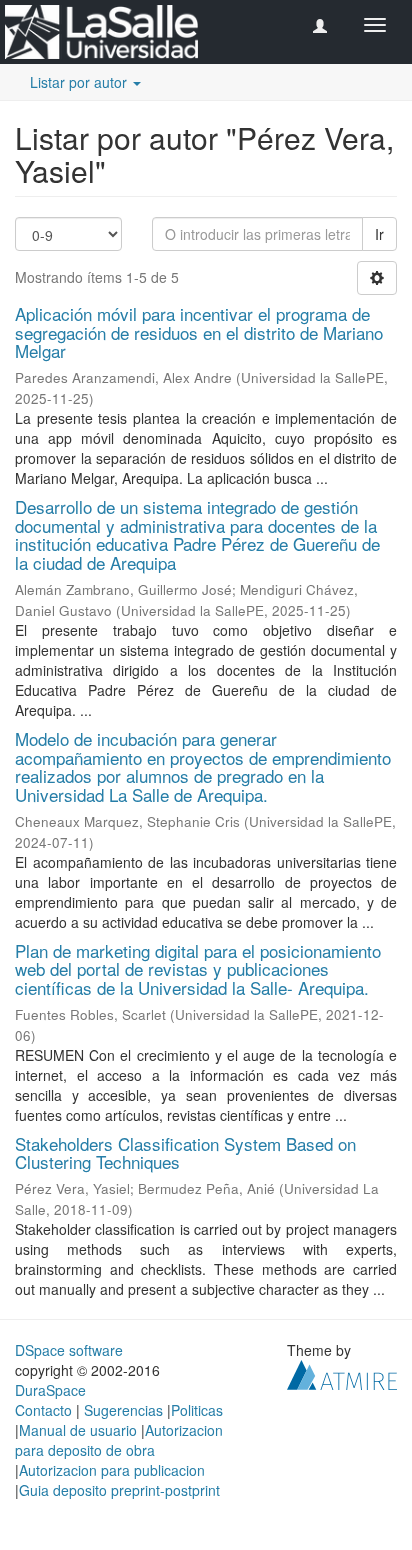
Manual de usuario (78, 1430)
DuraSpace (50, 1390)
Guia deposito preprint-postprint (119, 1490)
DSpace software (69, 1350)
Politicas (197, 1410)
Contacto (43, 1410)
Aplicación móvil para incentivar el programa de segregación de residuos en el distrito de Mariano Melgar (199, 332)
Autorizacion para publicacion (112, 1470)
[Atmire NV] (342, 1373)
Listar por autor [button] (80, 82)
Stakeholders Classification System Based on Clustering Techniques (185, 1153)
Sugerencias (123, 1410)
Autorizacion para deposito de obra (119, 1440)
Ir (379, 234)
